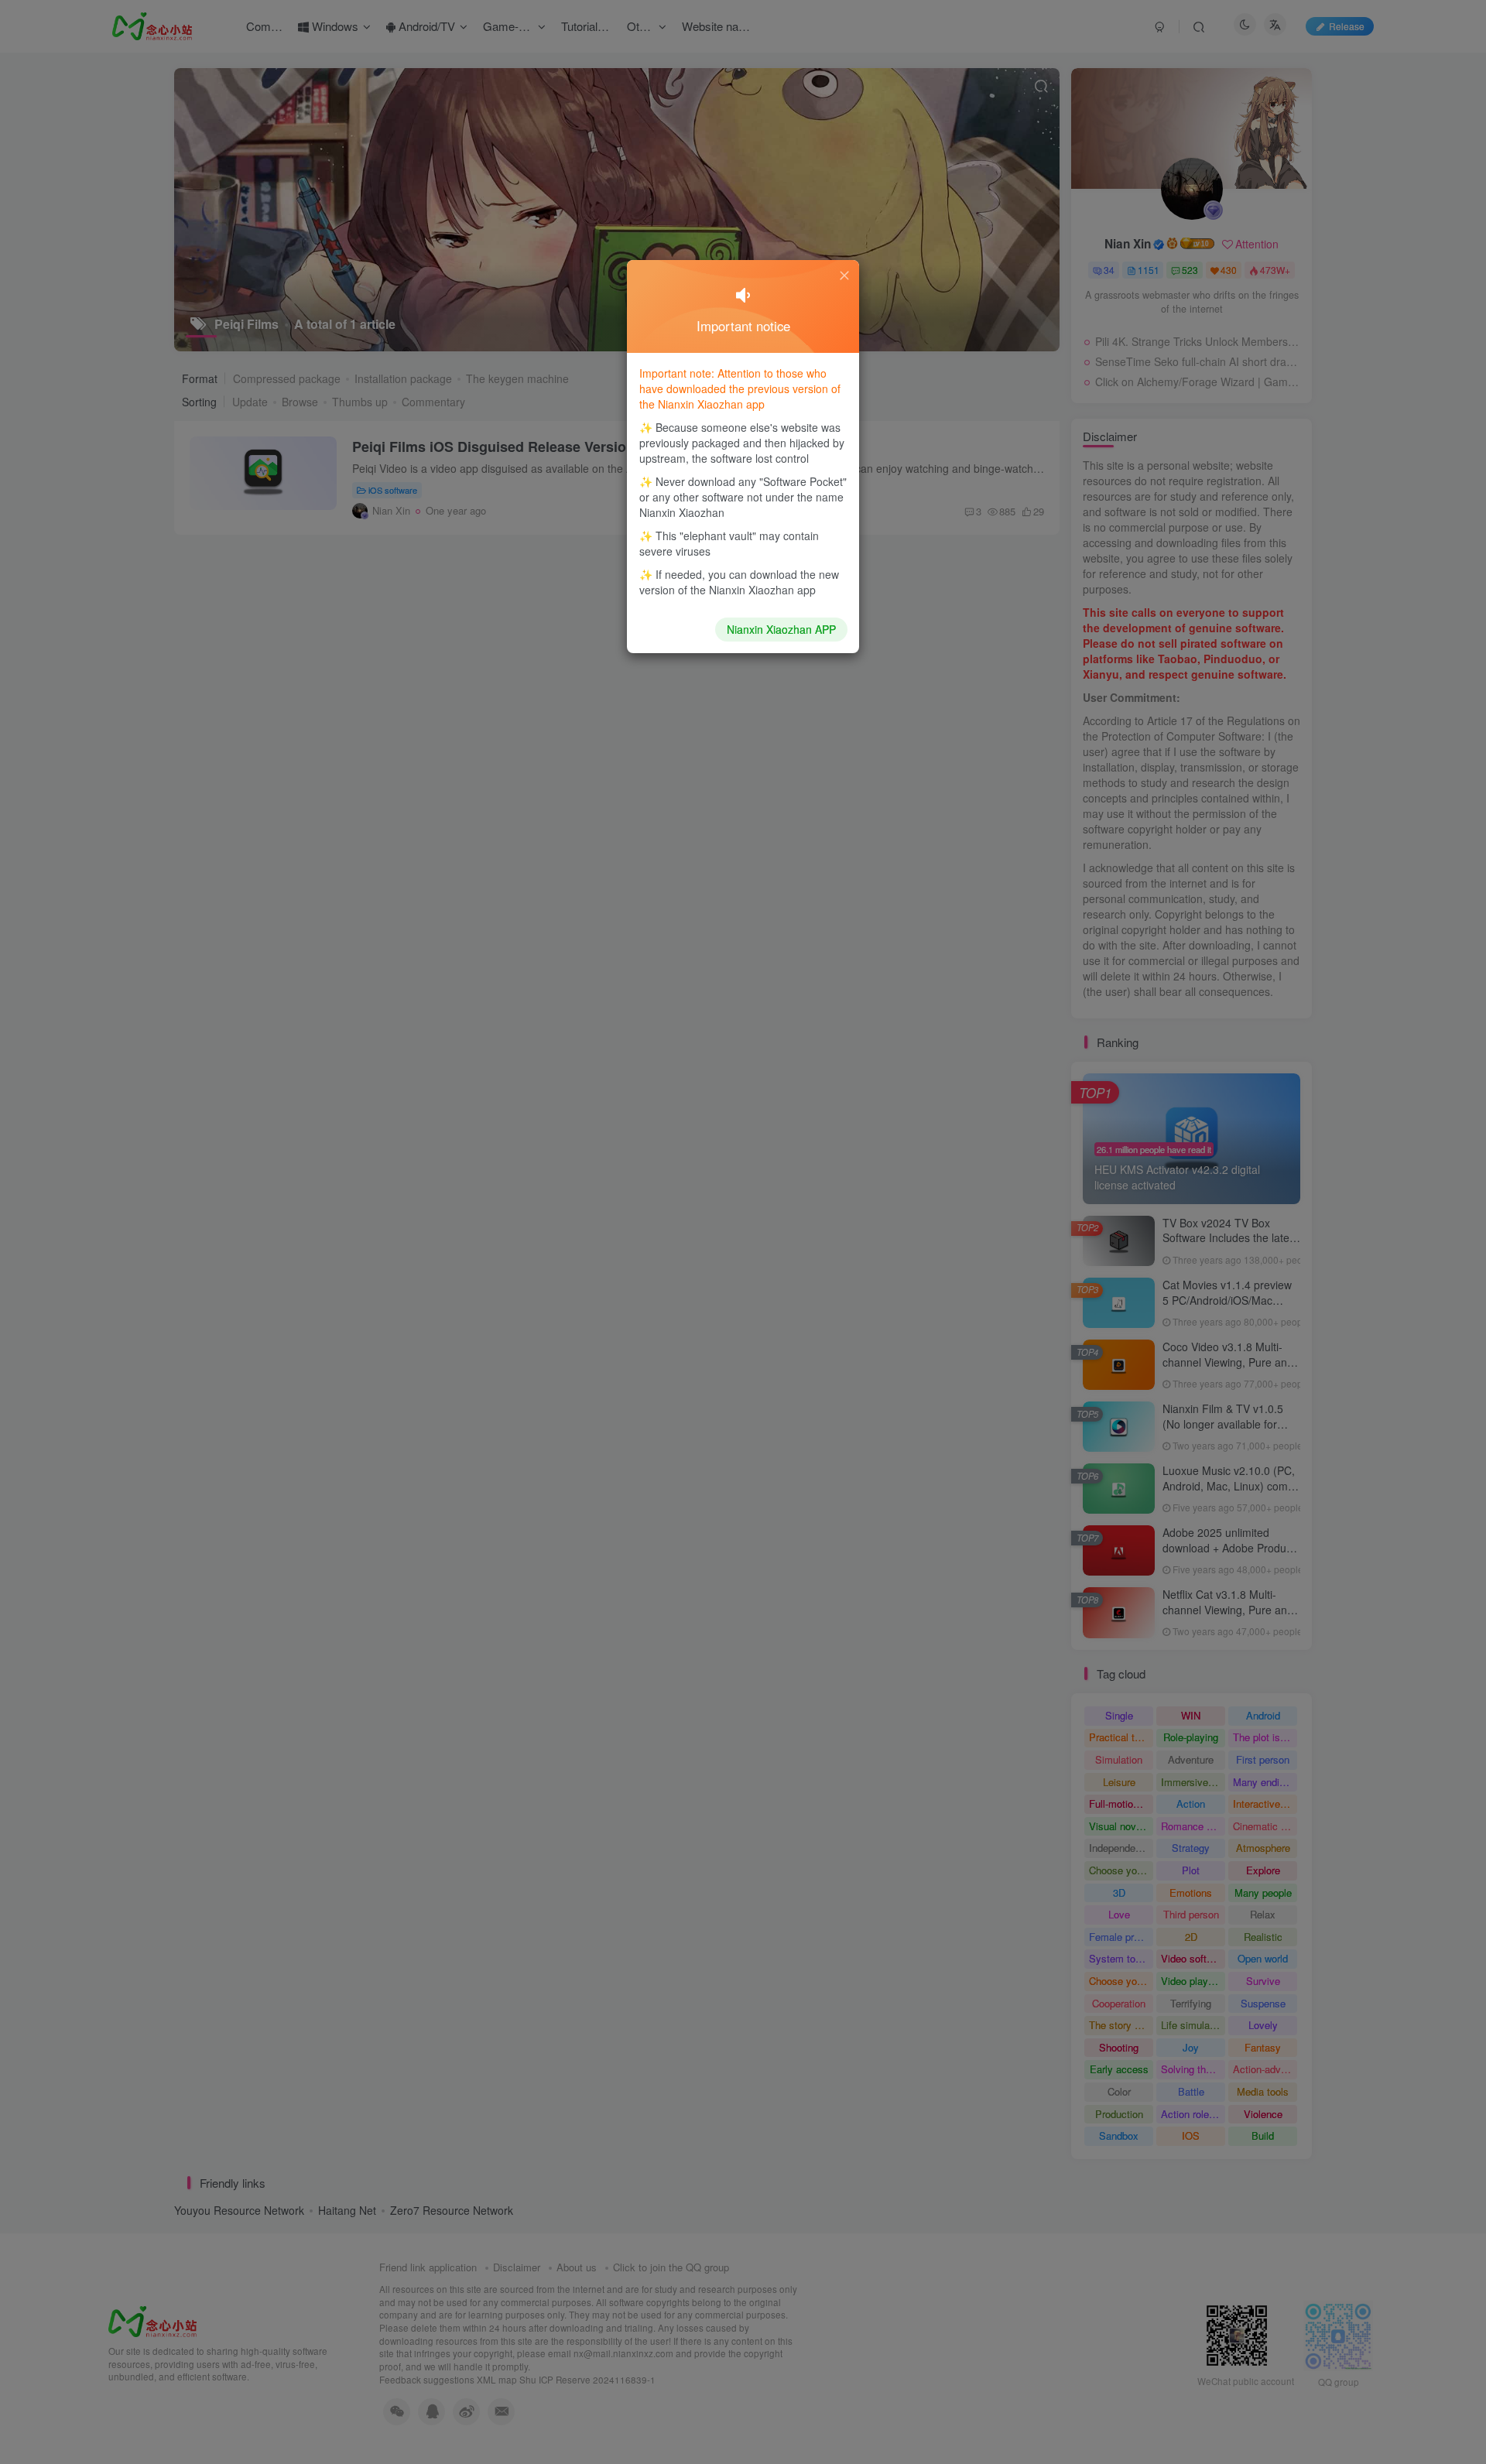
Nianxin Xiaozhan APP (781, 629)
